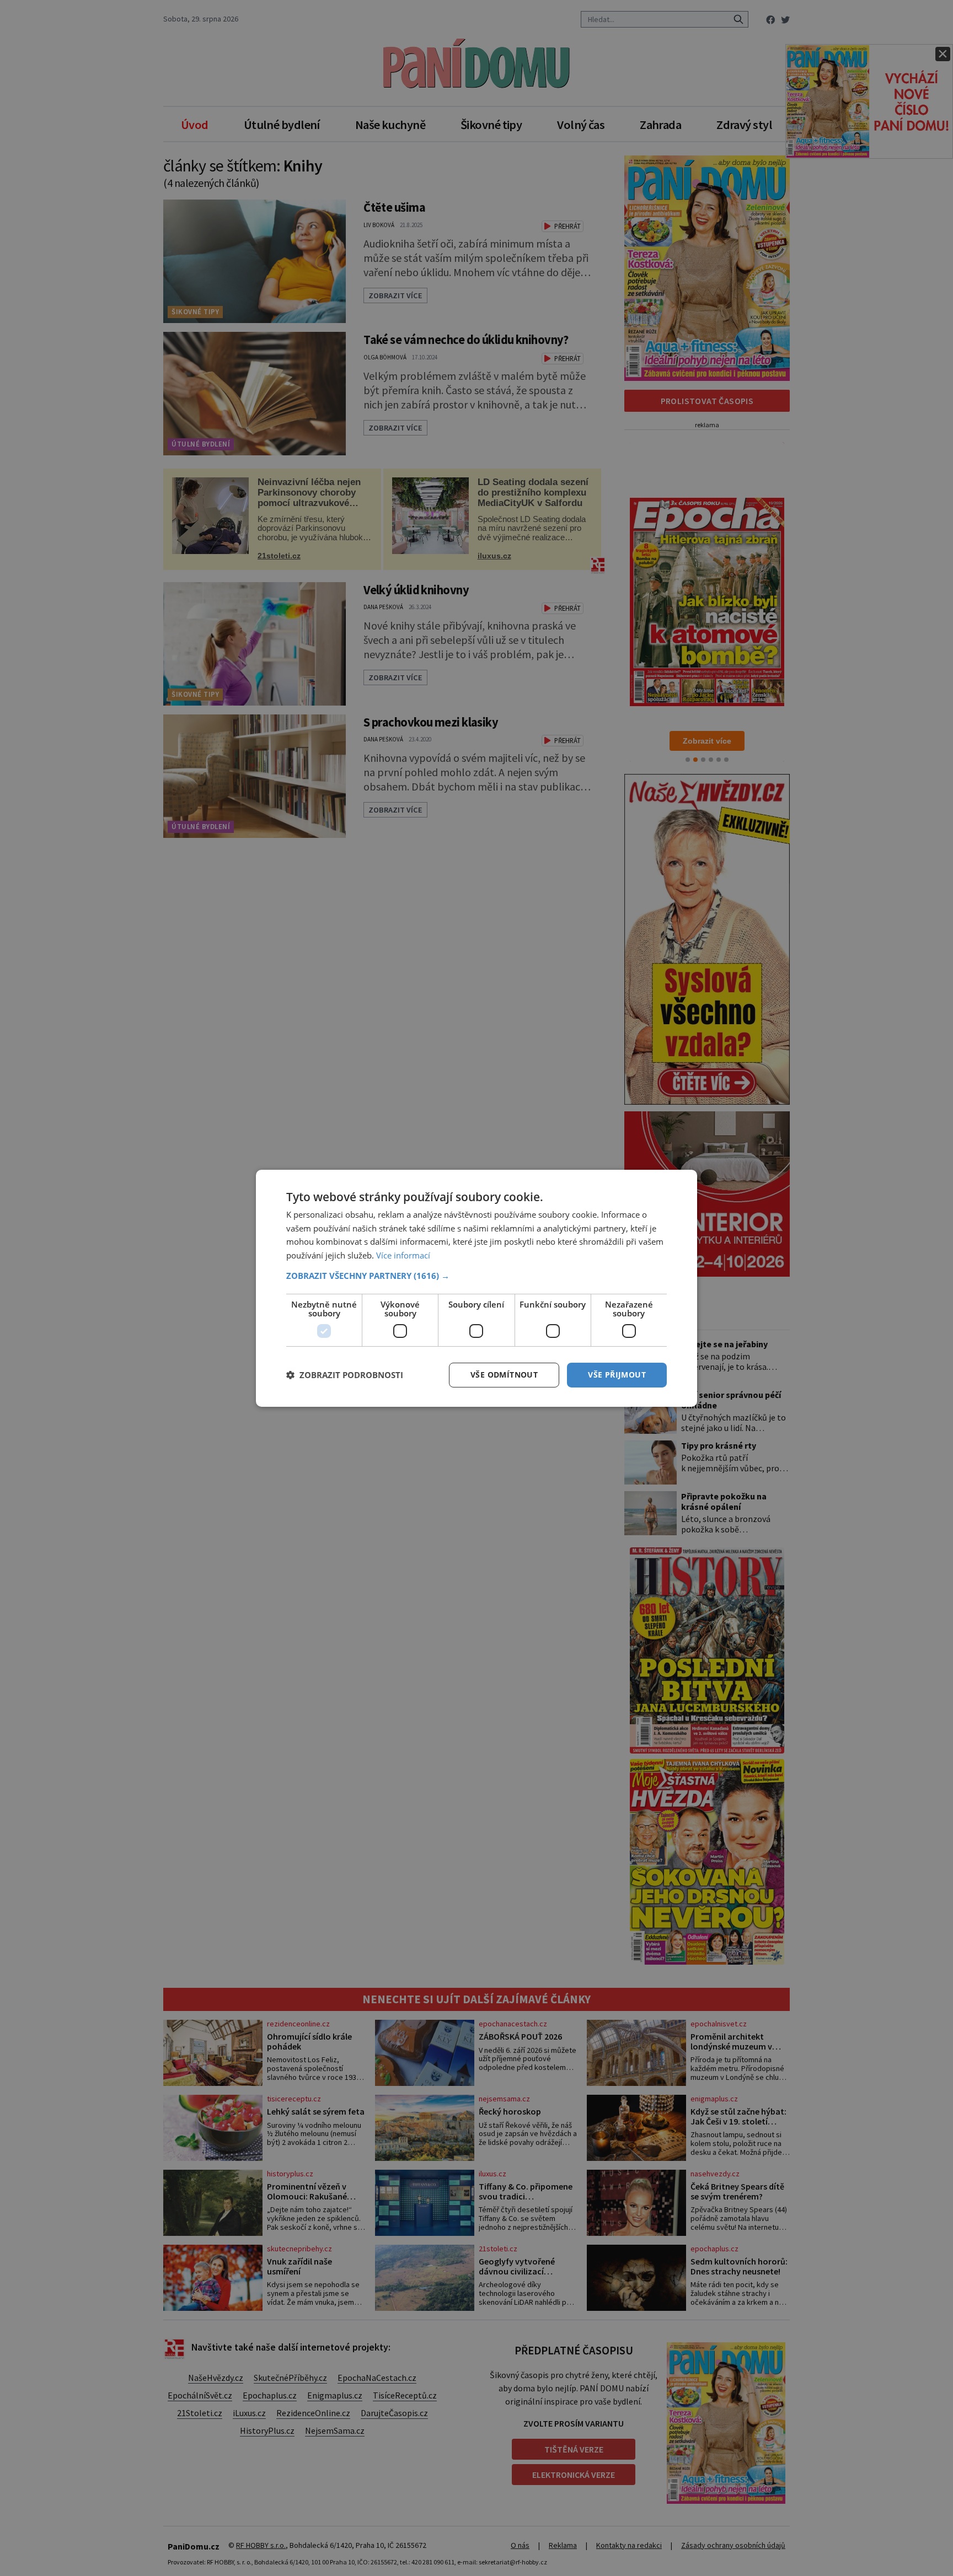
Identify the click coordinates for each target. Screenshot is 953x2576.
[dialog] (476, 1288)
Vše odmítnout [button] (504, 1375)
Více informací (403, 1255)
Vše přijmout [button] (617, 1375)
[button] (476, 1276)
